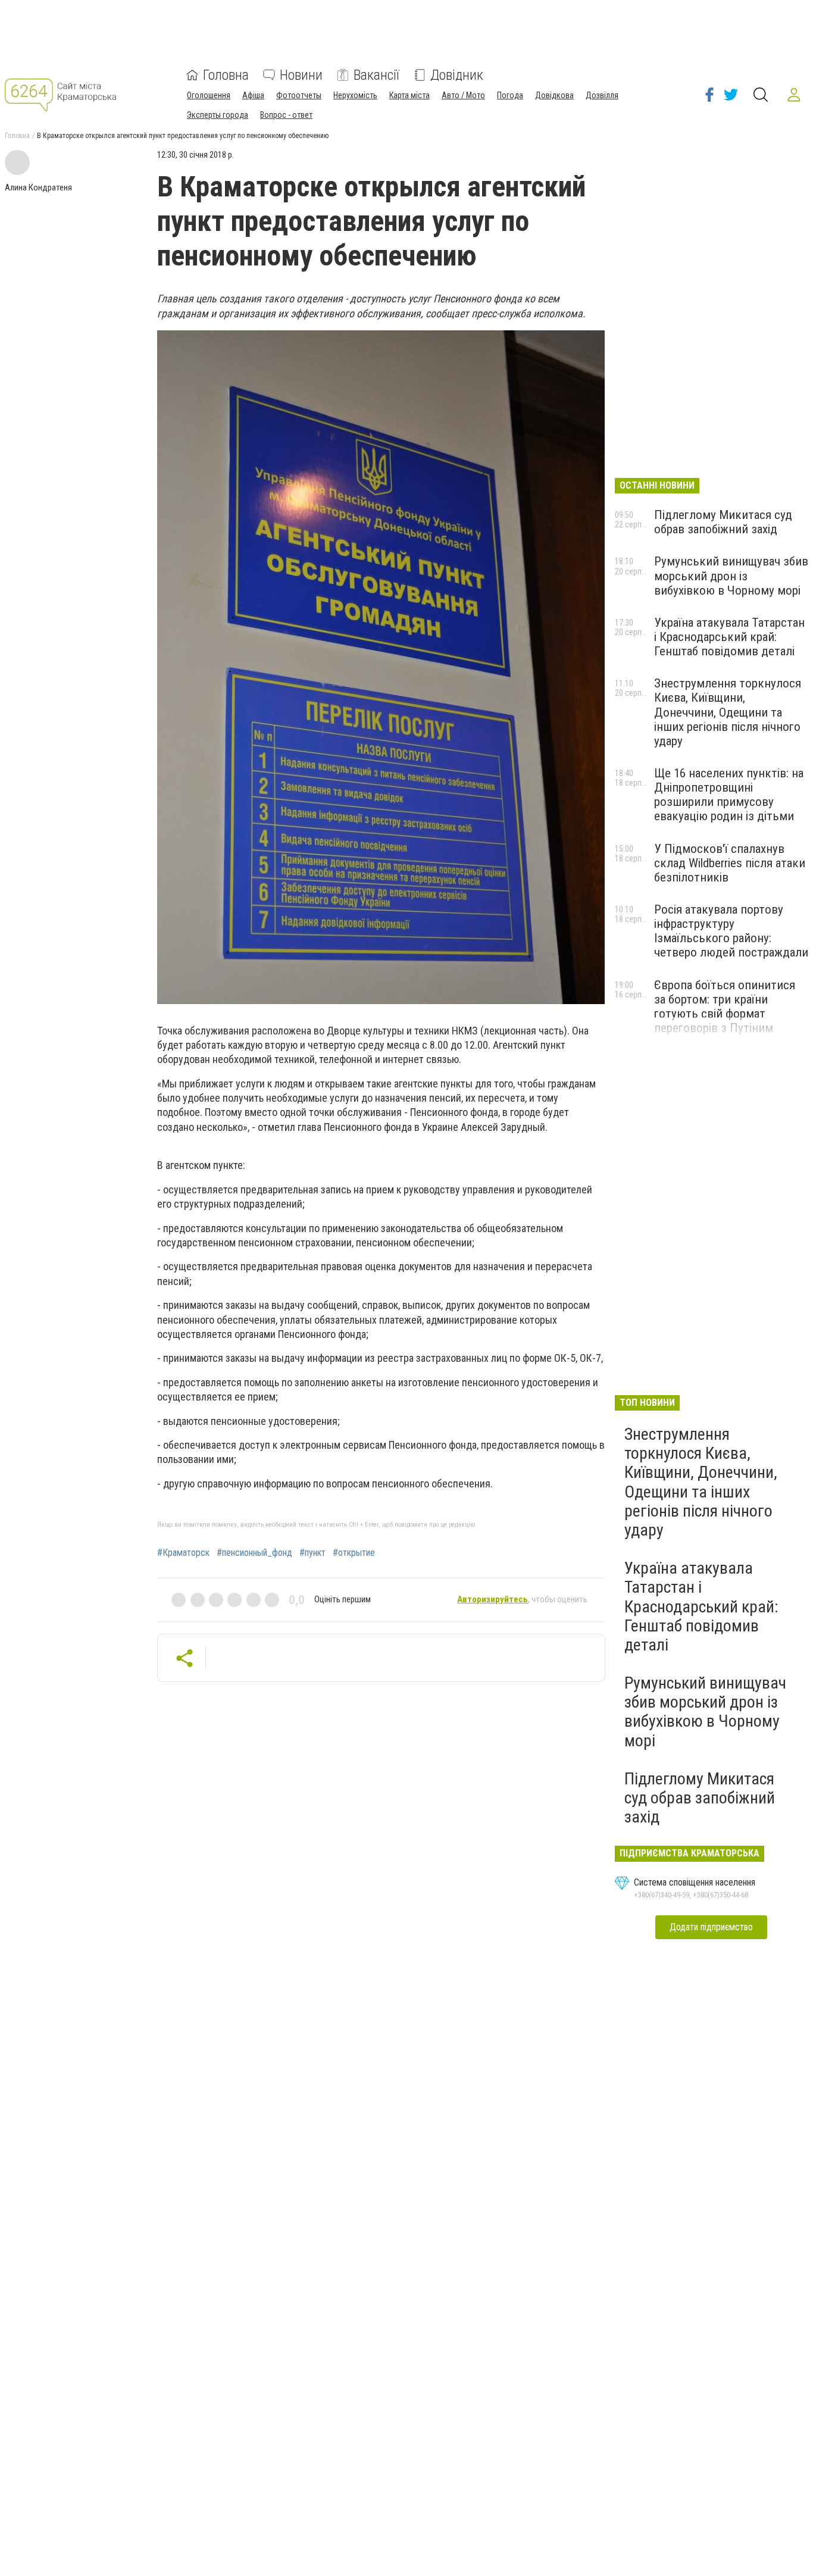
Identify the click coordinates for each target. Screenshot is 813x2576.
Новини (301, 75)
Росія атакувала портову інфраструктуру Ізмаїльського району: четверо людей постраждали (731, 931)
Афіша (253, 95)
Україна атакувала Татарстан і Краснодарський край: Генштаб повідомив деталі (729, 637)
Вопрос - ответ (286, 115)
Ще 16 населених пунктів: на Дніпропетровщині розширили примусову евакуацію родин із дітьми (729, 795)
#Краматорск (183, 1553)
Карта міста (409, 95)
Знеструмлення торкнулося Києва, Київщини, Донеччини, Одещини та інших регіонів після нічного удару (728, 712)
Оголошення (209, 95)
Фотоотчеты (299, 95)
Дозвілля (602, 95)
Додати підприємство (711, 1927)
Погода (510, 95)
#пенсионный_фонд (254, 1553)
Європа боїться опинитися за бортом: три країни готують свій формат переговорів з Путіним (725, 1006)
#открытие (354, 1553)
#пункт (312, 1553)
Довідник (457, 75)
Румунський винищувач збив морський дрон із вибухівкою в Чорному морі (731, 576)
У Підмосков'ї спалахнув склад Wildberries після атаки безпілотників (730, 863)
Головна (226, 75)
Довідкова (554, 95)
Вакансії (376, 75)
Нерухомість (355, 95)
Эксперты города (218, 115)
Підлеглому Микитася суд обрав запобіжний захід (723, 522)
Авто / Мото (463, 95)
